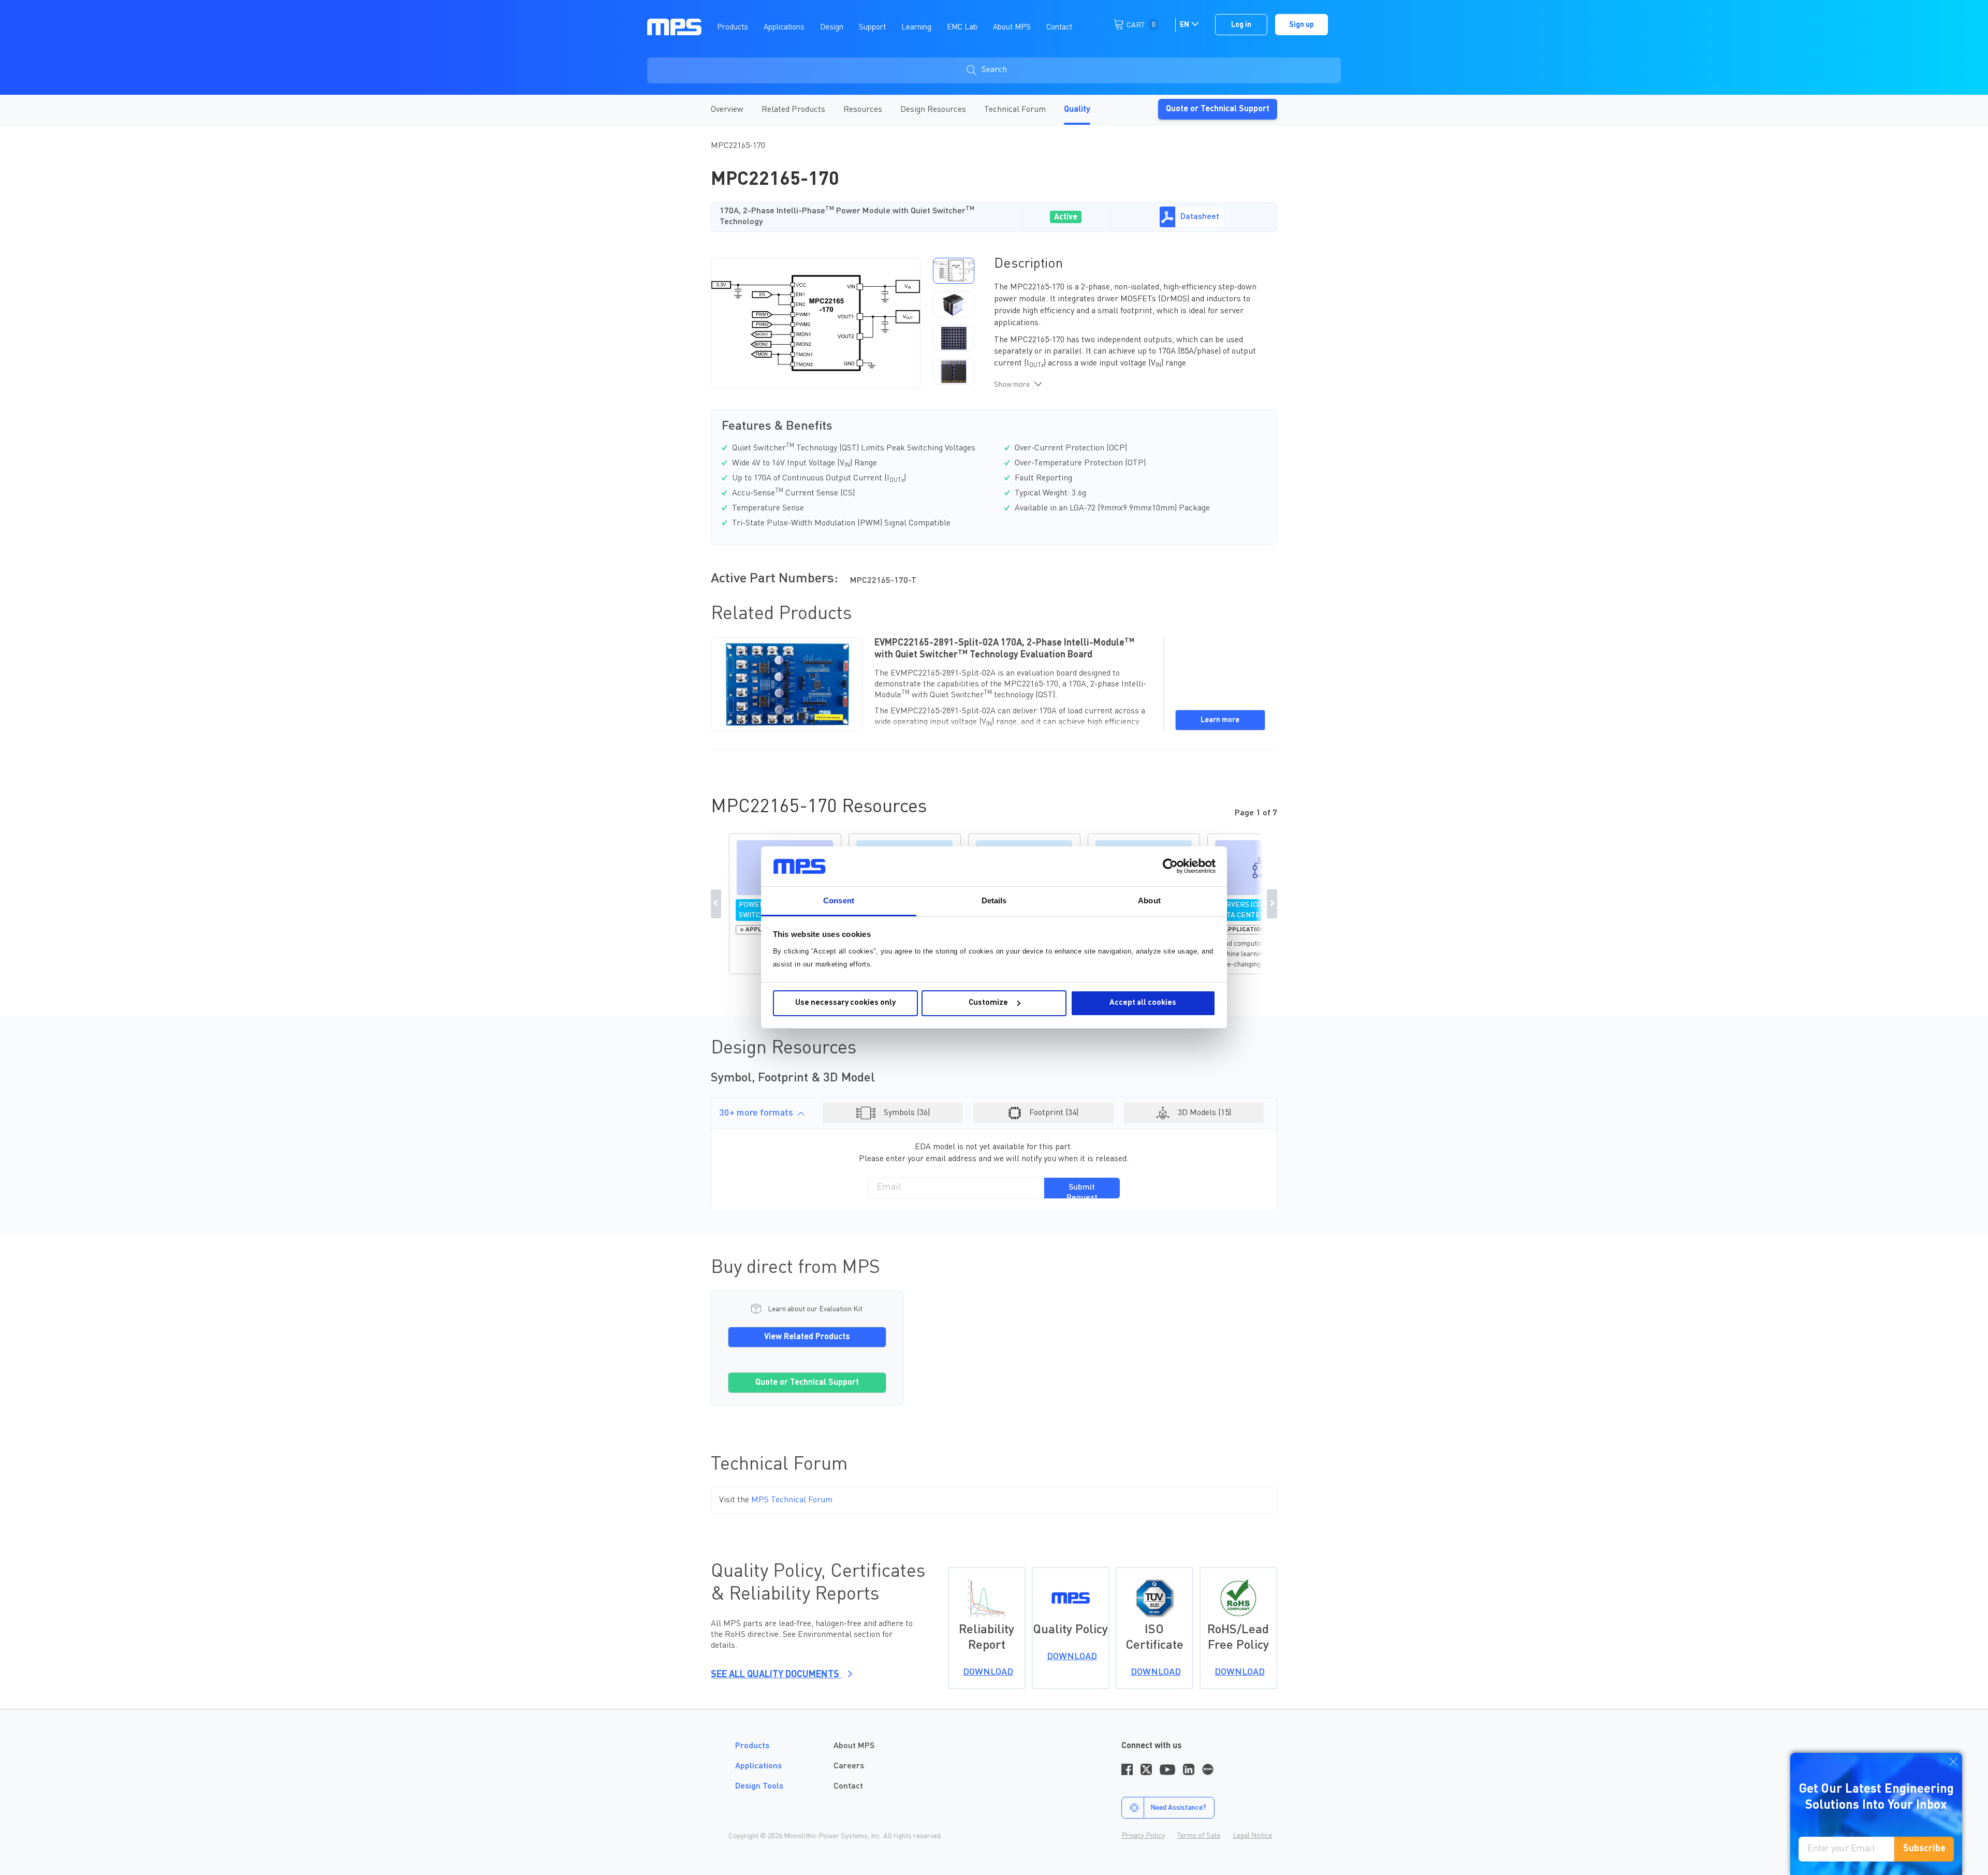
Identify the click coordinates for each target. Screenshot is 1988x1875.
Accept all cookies (1143, 1003)
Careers (849, 1766)
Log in (1241, 25)
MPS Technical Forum (792, 1500)
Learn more (1220, 720)
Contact (848, 1786)
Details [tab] (994, 900)
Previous (716, 904)
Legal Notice (1252, 1836)
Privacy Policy (1143, 1836)
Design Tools (759, 1786)
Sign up (1302, 25)
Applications (758, 1766)
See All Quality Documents (776, 1675)
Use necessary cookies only (845, 1003)
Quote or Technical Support (1218, 109)
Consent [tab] (839, 900)
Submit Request (1082, 1191)
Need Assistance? (1178, 1808)
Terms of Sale (1199, 1836)
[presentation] (924, 323)
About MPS (854, 1746)
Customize (988, 1003)
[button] (954, 271)
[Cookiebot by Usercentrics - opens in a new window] (1170, 866)
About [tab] (1149, 900)
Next (1272, 904)
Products (752, 1746)
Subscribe (1924, 1849)
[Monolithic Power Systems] (674, 26)
